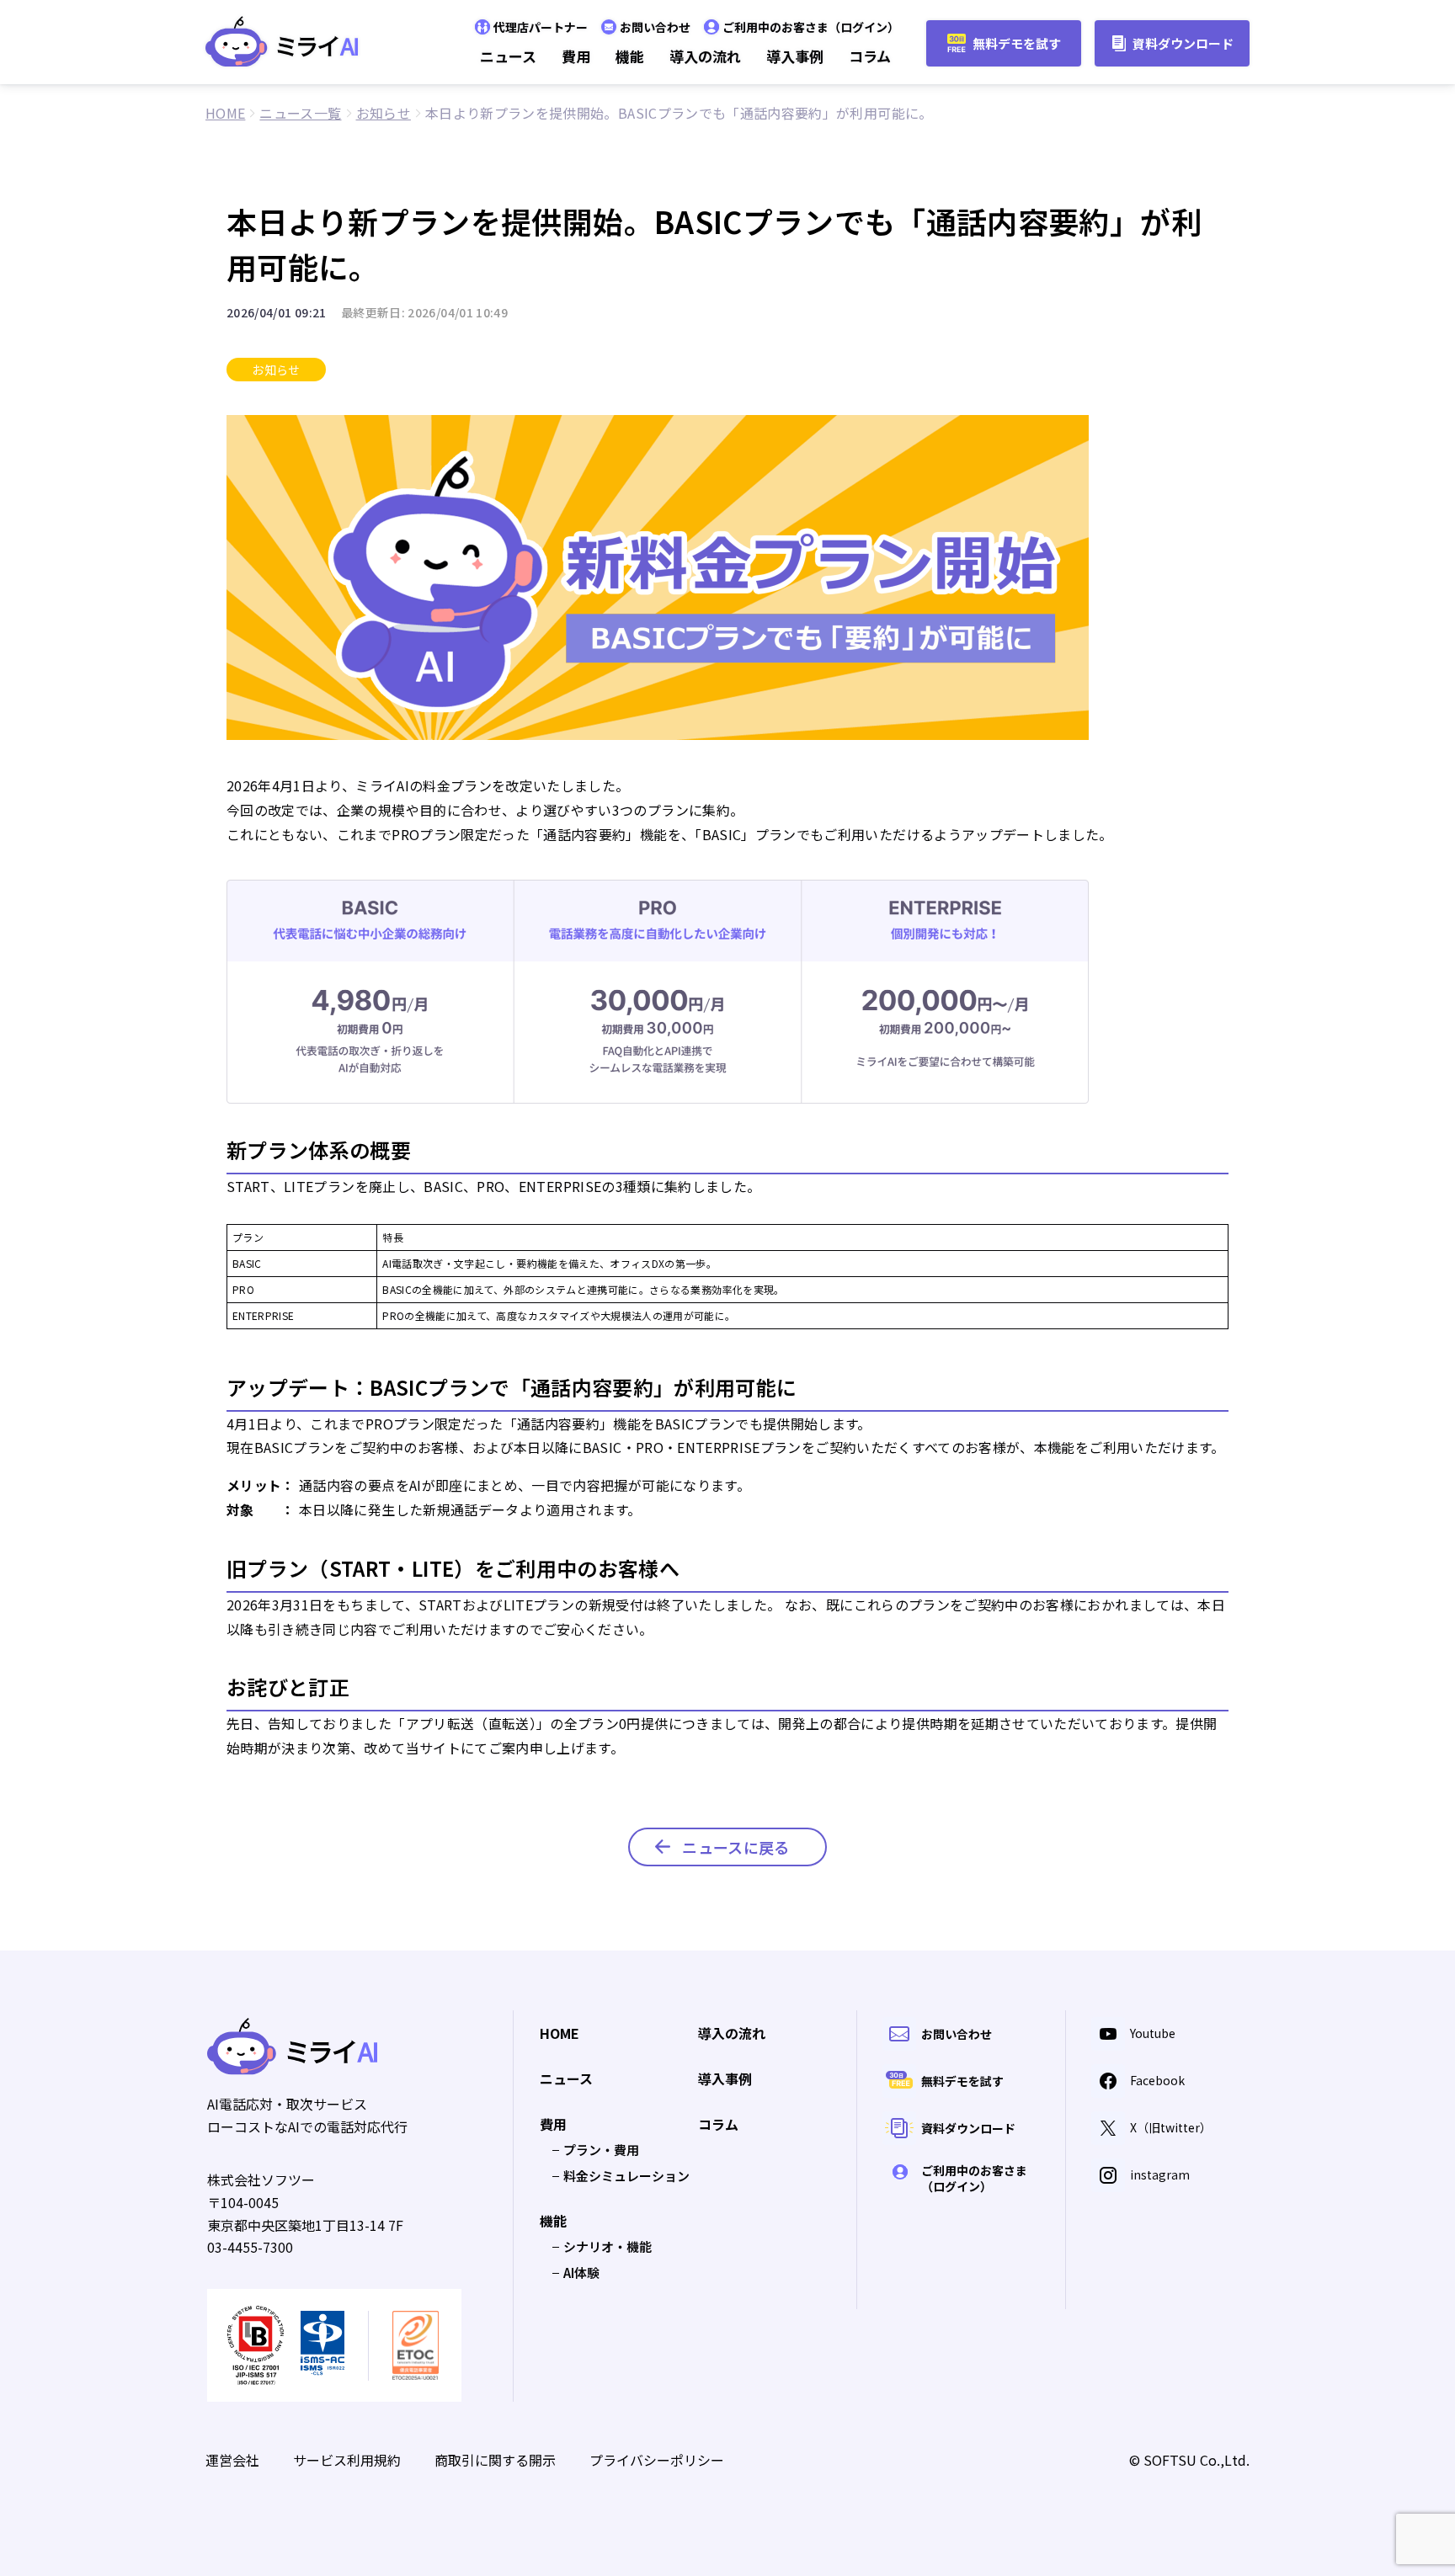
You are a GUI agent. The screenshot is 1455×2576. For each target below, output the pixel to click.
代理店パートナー (541, 27)
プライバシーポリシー (657, 2460)
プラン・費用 (601, 2150)
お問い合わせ (655, 27)
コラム (870, 56)
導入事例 (795, 56)
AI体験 (581, 2273)
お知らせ (276, 370)
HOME (560, 2034)
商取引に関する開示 (495, 2460)
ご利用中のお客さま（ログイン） (811, 27)
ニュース (508, 56)
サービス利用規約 (347, 2460)
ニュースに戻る (735, 1847)
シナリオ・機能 (608, 2246)
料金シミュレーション (626, 2176)
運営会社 (232, 2460)
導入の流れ (705, 56)
